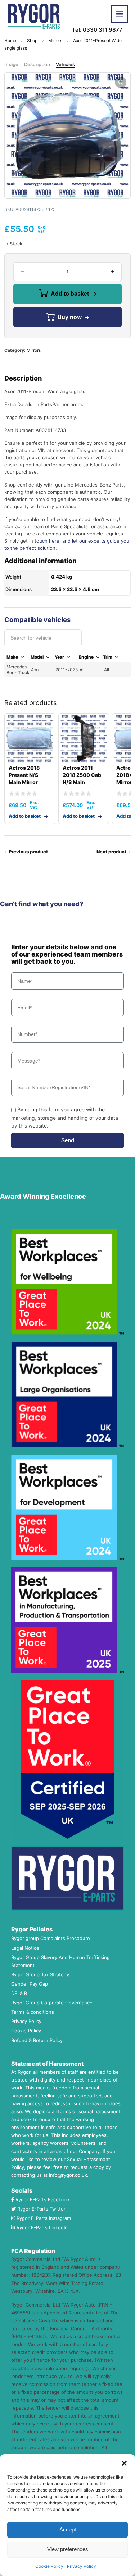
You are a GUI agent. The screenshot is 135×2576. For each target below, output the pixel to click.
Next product (111, 852)
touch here (47, 541)
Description (37, 64)
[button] (124, 2463)
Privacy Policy (82, 2566)
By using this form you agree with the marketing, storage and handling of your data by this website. (65, 1117)
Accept (68, 2529)
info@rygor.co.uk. (69, 2175)
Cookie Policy (49, 2566)
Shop (32, 40)
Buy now (70, 317)
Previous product (28, 852)
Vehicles (65, 64)
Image (11, 64)
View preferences (68, 2549)
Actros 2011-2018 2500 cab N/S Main (82, 775)
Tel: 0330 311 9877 (97, 30)
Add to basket (70, 294)
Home (10, 40)
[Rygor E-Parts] (34, 16)
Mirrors (55, 40)
